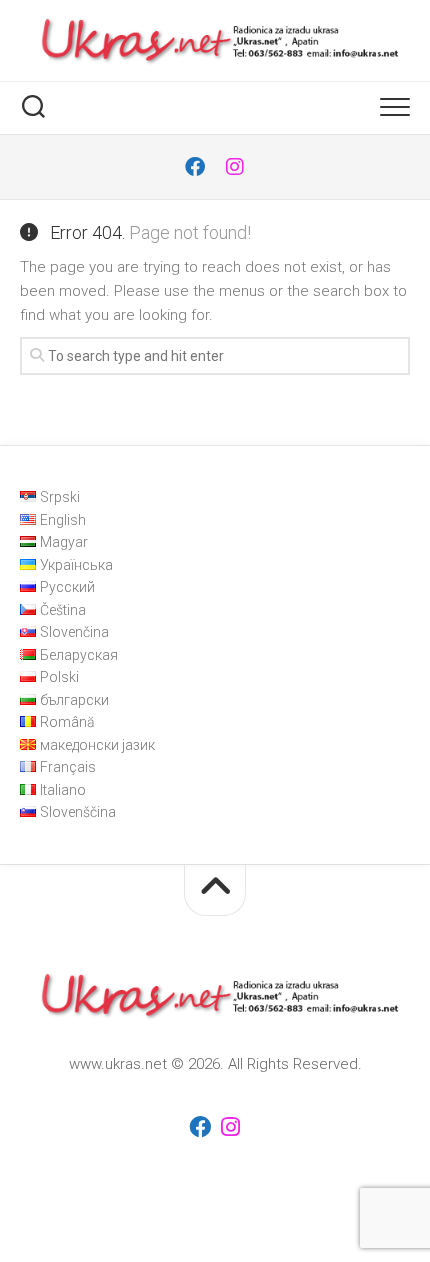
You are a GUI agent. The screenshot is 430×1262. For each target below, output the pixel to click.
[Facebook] (195, 167)
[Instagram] (235, 167)
